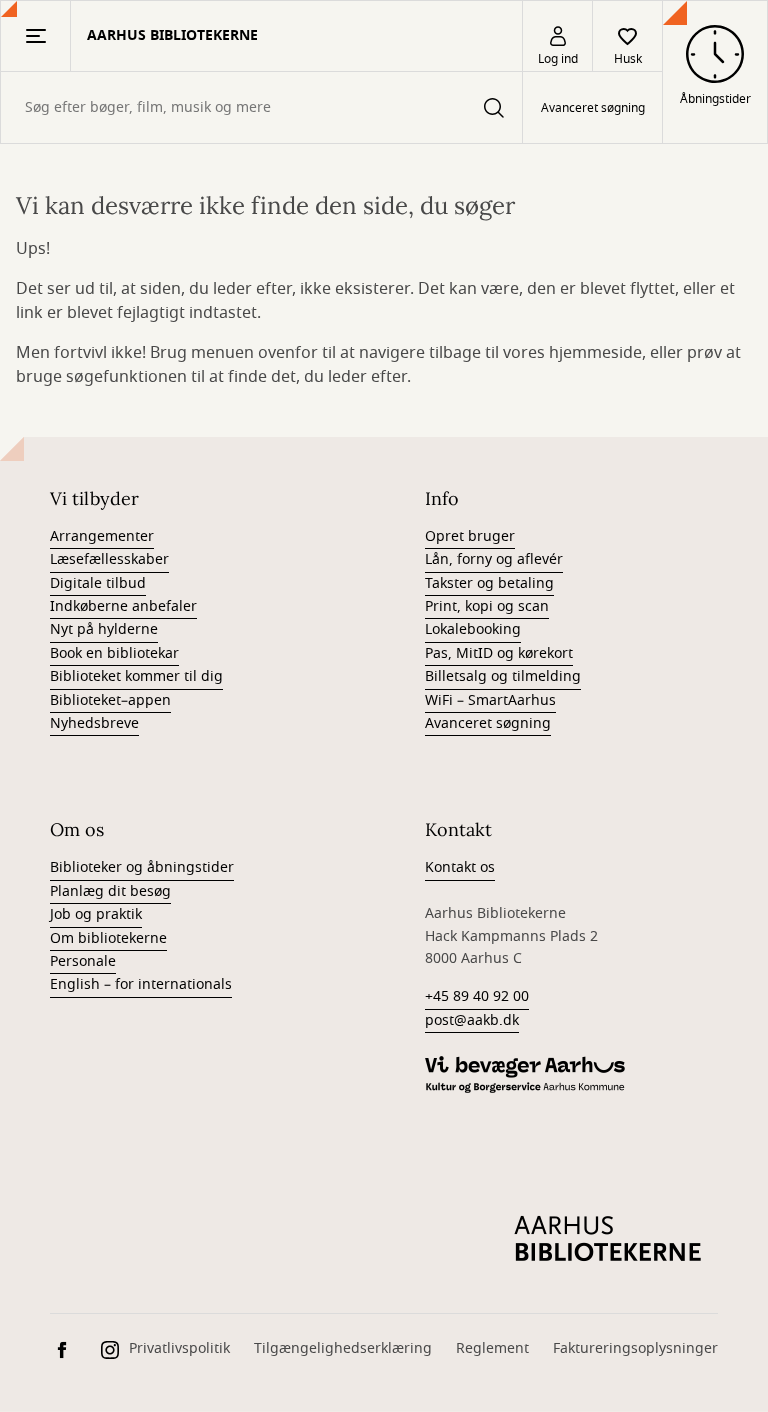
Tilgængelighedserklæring (343, 1348)
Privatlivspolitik (179, 1348)
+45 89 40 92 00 (477, 996)
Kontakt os (460, 867)
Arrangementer (102, 536)
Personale (83, 961)
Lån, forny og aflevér (494, 559)
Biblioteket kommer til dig (136, 676)
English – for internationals (141, 984)
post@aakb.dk (472, 1020)
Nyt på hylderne (104, 629)
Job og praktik (96, 914)
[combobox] (261, 107)
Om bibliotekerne (108, 938)
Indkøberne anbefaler (123, 606)
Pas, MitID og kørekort (499, 653)
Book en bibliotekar (114, 653)
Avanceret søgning (593, 108)
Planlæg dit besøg (110, 891)
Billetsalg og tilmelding (503, 676)
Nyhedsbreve (94, 723)
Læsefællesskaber (109, 559)
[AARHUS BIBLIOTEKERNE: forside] (608, 1239)
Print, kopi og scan (487, 606)
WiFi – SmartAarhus (490, 700)
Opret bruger (470, 536)
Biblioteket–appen (110, 700)
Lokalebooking (473, 629)
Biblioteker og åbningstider (142, 867)
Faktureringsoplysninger (635, 1348)
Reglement (492, 1348)
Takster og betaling (489, 583)
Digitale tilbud (98, 583)
